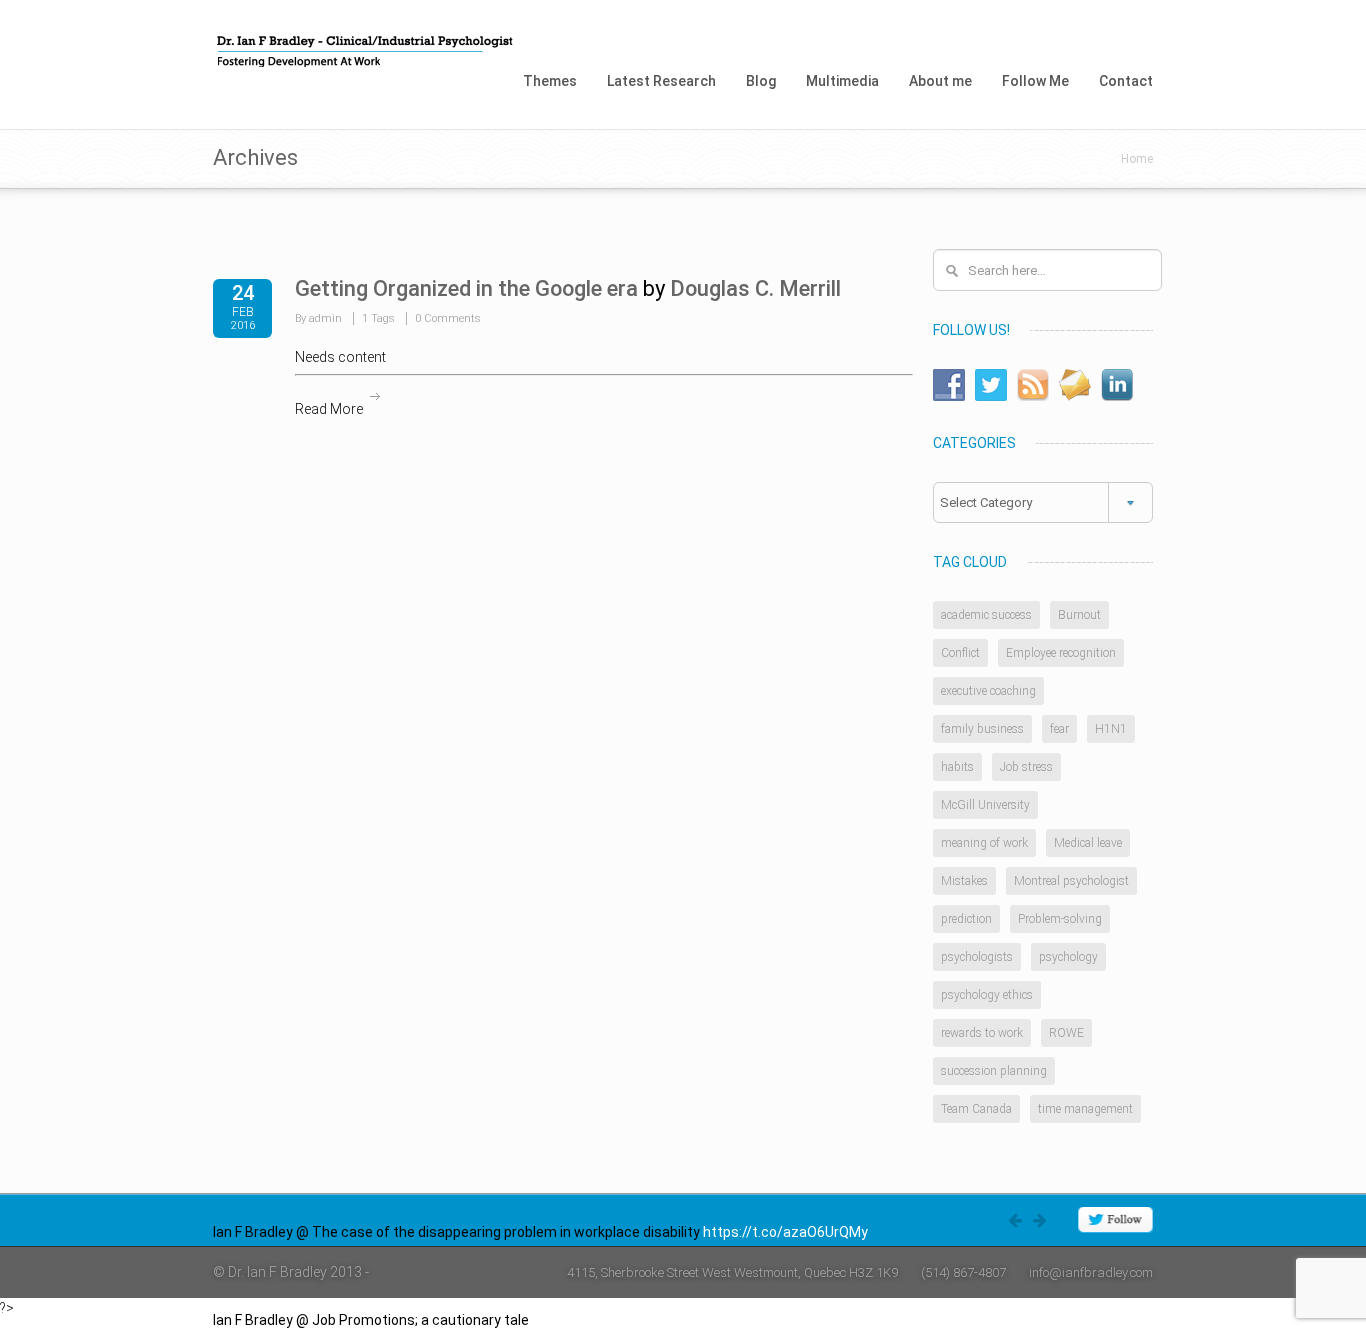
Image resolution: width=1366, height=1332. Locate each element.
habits (957, 767)
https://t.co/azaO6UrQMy (785, 1232)
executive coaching (988, 691)
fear (1059, 729)
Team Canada (976, 1109)
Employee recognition (1061, 653)
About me (940, 81)
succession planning (994, 1071)
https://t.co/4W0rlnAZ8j (608, 1320)
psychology (1068, 957)
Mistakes (964, 881)
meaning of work (984, 843)
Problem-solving (1060, 919)
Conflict (960, 653)
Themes (550, 81)
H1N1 (1111, 729)
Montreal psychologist (1071, 881)
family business (982, 729)
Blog (761, 81)
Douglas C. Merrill (755, 288)
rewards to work (982, 1033)
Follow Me (1035, 81)
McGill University (985, 805)
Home (1137, 159)
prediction (966, 919)
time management (1085, 1109)
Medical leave (1088, 843)
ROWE (1066, 1033)
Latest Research (661, 81)
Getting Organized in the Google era (466, 288)
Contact (1126, 81)
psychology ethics (987, 995)
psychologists (977, 957)
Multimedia (842, 81)
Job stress (1026, 767)
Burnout (1079, 615)
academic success (986, 615)
